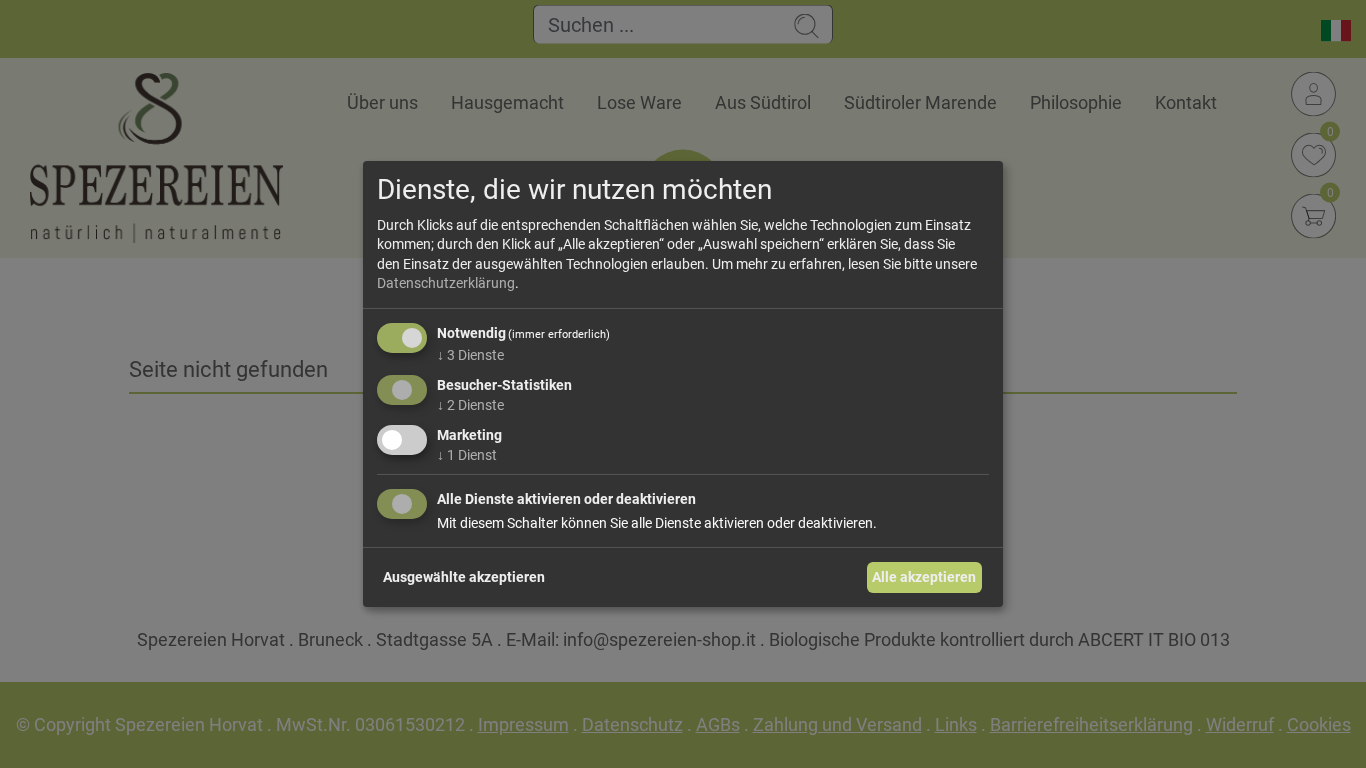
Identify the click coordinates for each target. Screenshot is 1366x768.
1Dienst (467, 454)
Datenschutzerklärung (446, 283)
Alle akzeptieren (924, 577)
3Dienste (470, 355)
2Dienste (470, 405)
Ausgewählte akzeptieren (464, 577)
